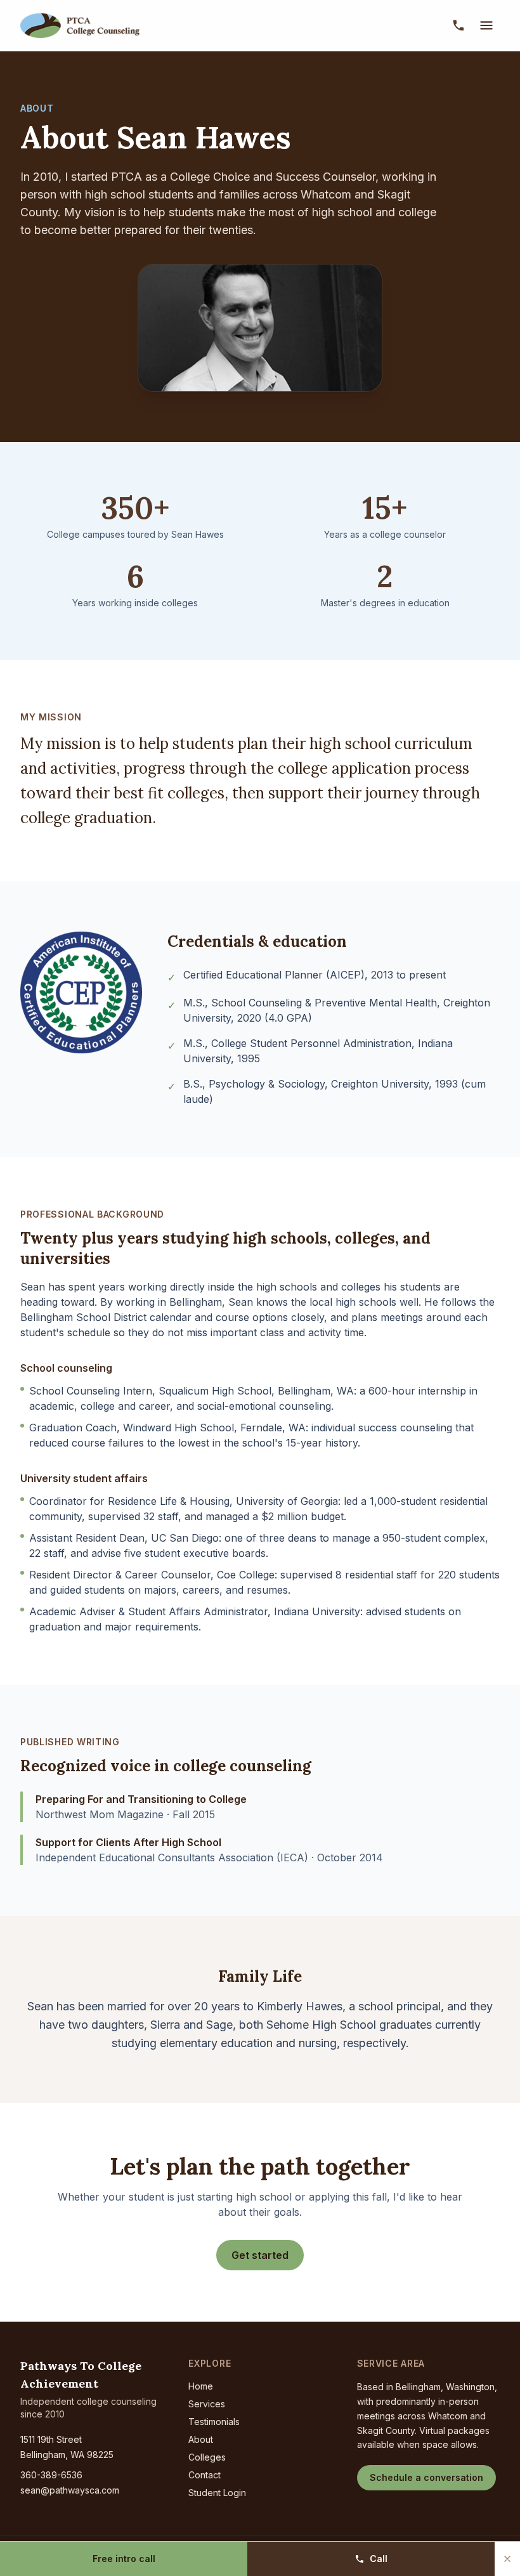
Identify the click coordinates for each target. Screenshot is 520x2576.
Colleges (207, 2457)
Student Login (217, 2493)
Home (201, 2386)
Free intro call (124, 2559)
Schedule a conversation (426, 2477)
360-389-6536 (51, 2475)
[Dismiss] (507, 2559)
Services (207, 2404)
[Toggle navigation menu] (486, 25)
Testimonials (214, 2422)
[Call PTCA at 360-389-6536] (458, 25)
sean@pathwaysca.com (70, 2490)
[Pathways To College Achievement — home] (84, 25)
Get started (260, 2255)
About (201, 2439)
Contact (205, 2475)
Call (379, 2559)
